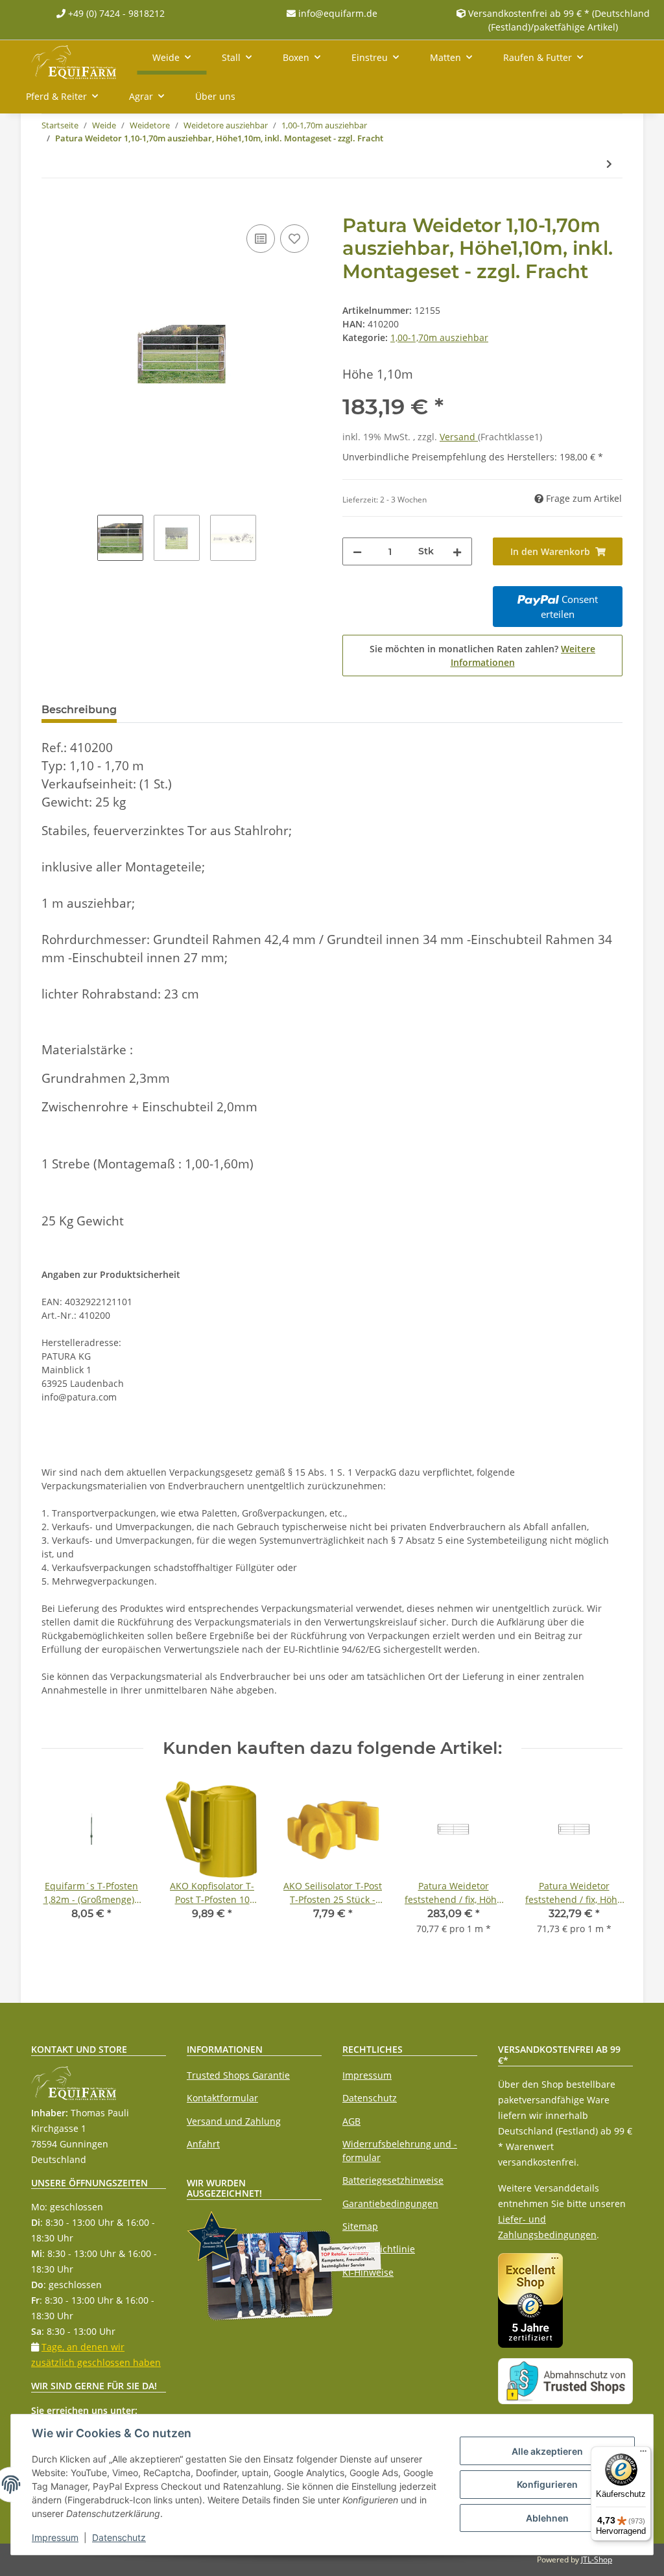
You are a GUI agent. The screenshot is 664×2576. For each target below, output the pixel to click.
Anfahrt (203, 2144)
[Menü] (643, 2454)
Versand (459, 437)
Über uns (215, 96)
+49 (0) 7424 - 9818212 (115, 13)
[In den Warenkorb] (52, 207)
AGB (351, 2121)
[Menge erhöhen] (457, 551)
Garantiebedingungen (390, 2204)
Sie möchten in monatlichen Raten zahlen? (482, 656)
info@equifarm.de (337, 13)
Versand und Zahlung (234, 2121)
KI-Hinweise (368, 2272)
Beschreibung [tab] (79, 710)
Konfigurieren (547, 2484)
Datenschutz (370, 2098)
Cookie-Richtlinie (379, 2249)
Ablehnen (547, 2518)
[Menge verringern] (357, 551)
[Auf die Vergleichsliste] (261, 239)
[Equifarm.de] (74, 60)
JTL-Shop (597, 2559)
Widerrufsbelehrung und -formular (400, 2151)
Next (601, 1865)
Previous (63, 1865)
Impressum (367, 2075)
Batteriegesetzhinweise (393, 2180)
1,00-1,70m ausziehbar (439, 337)
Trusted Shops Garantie (238, 2075)
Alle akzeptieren (547, 2451)
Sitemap (360, 2226)
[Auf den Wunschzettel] (294, 239)
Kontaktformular (222, 2098)
